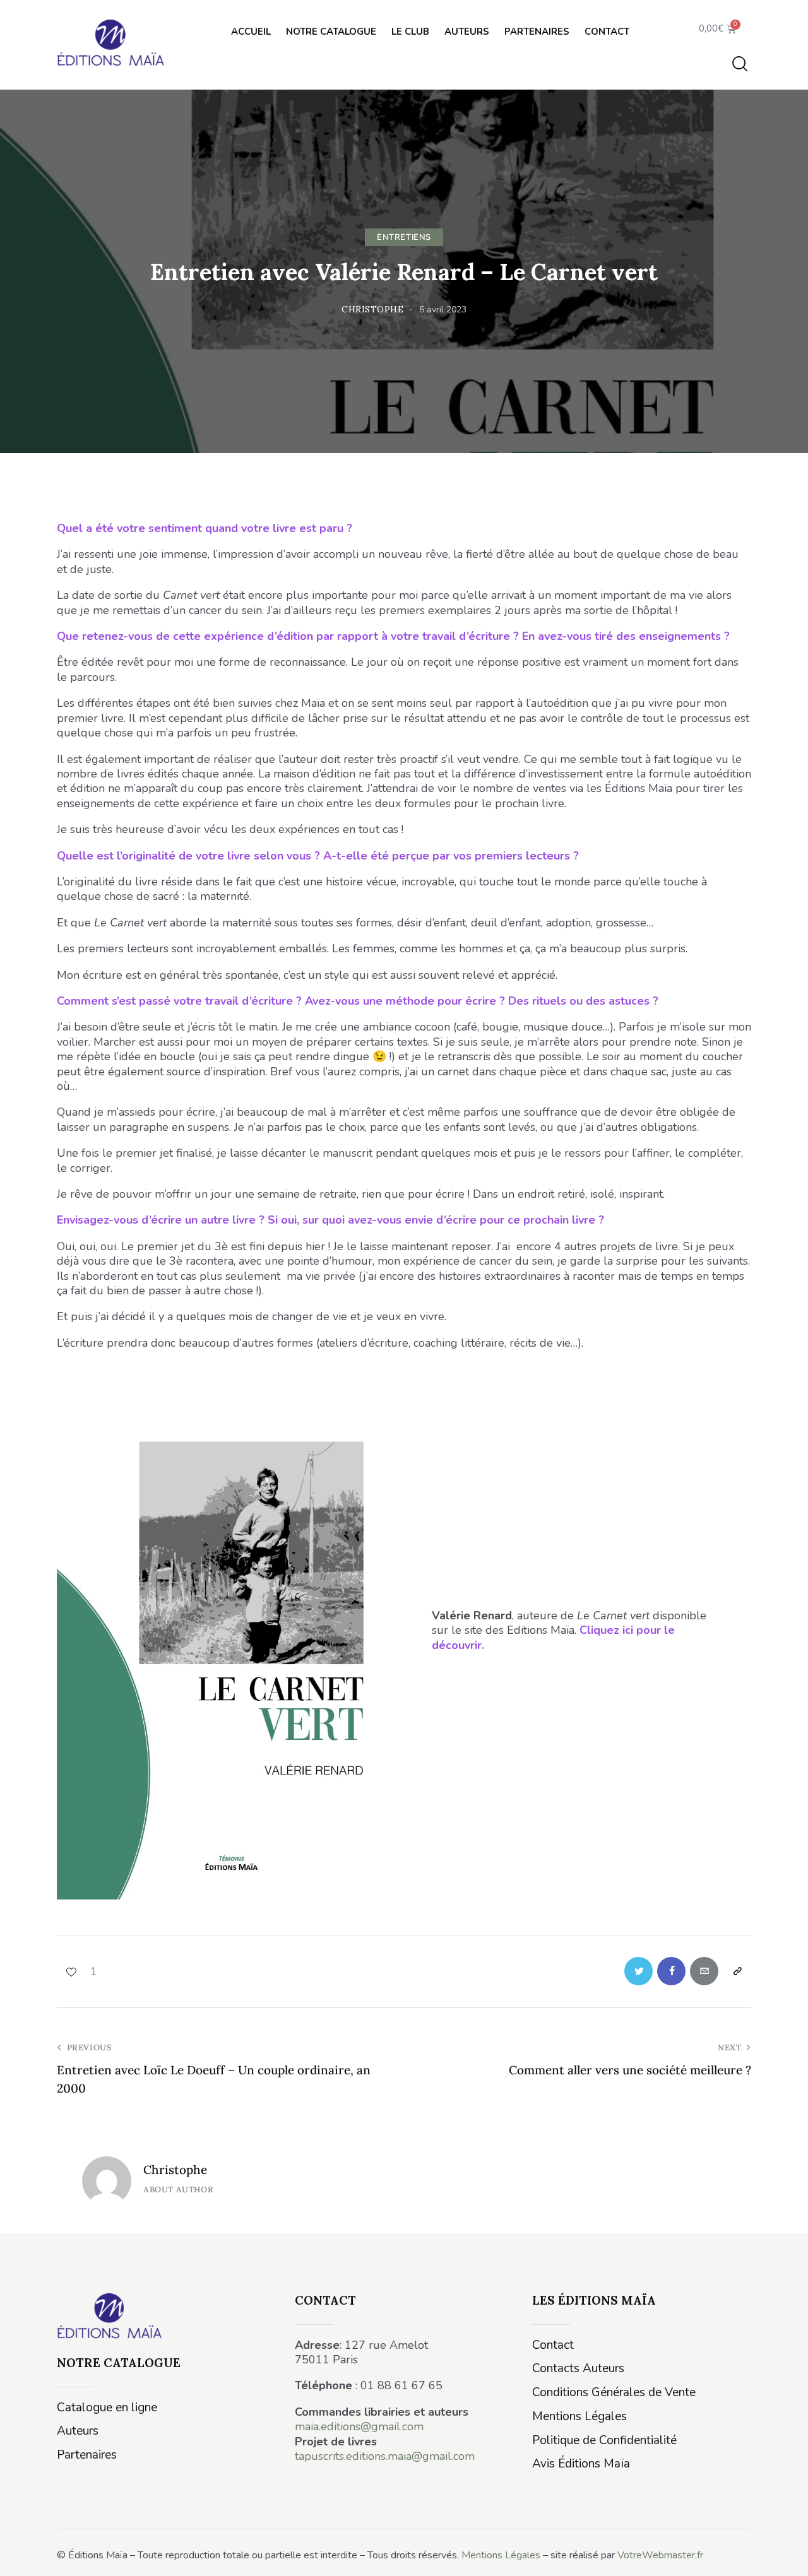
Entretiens (404, 237)
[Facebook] (671, 1971)
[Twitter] (639, 1971)
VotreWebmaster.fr (660, 2555)
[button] (77, 1971)
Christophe (175, 2170)
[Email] (704, 1971)
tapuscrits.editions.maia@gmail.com (385, 2456)
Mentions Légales (501, 2555)
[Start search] (740, 64)
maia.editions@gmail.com (359, 2426)
